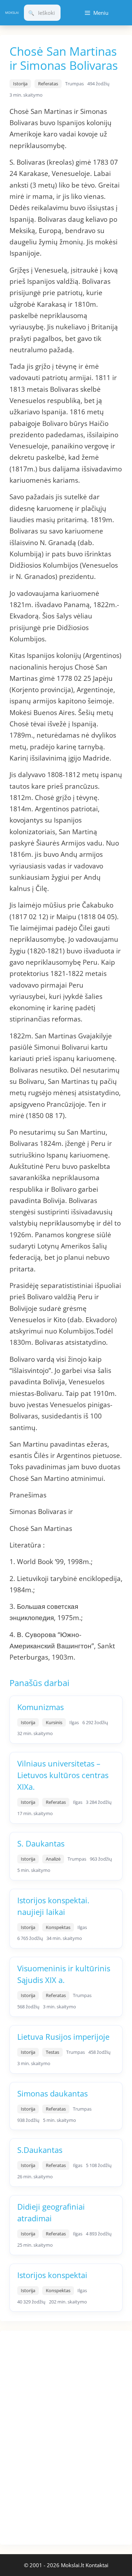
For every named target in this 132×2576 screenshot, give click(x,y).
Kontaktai (97, 2565)
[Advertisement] (53, 2436)
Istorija (20, 84)
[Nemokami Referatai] (12, 13)
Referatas (48, 84)
